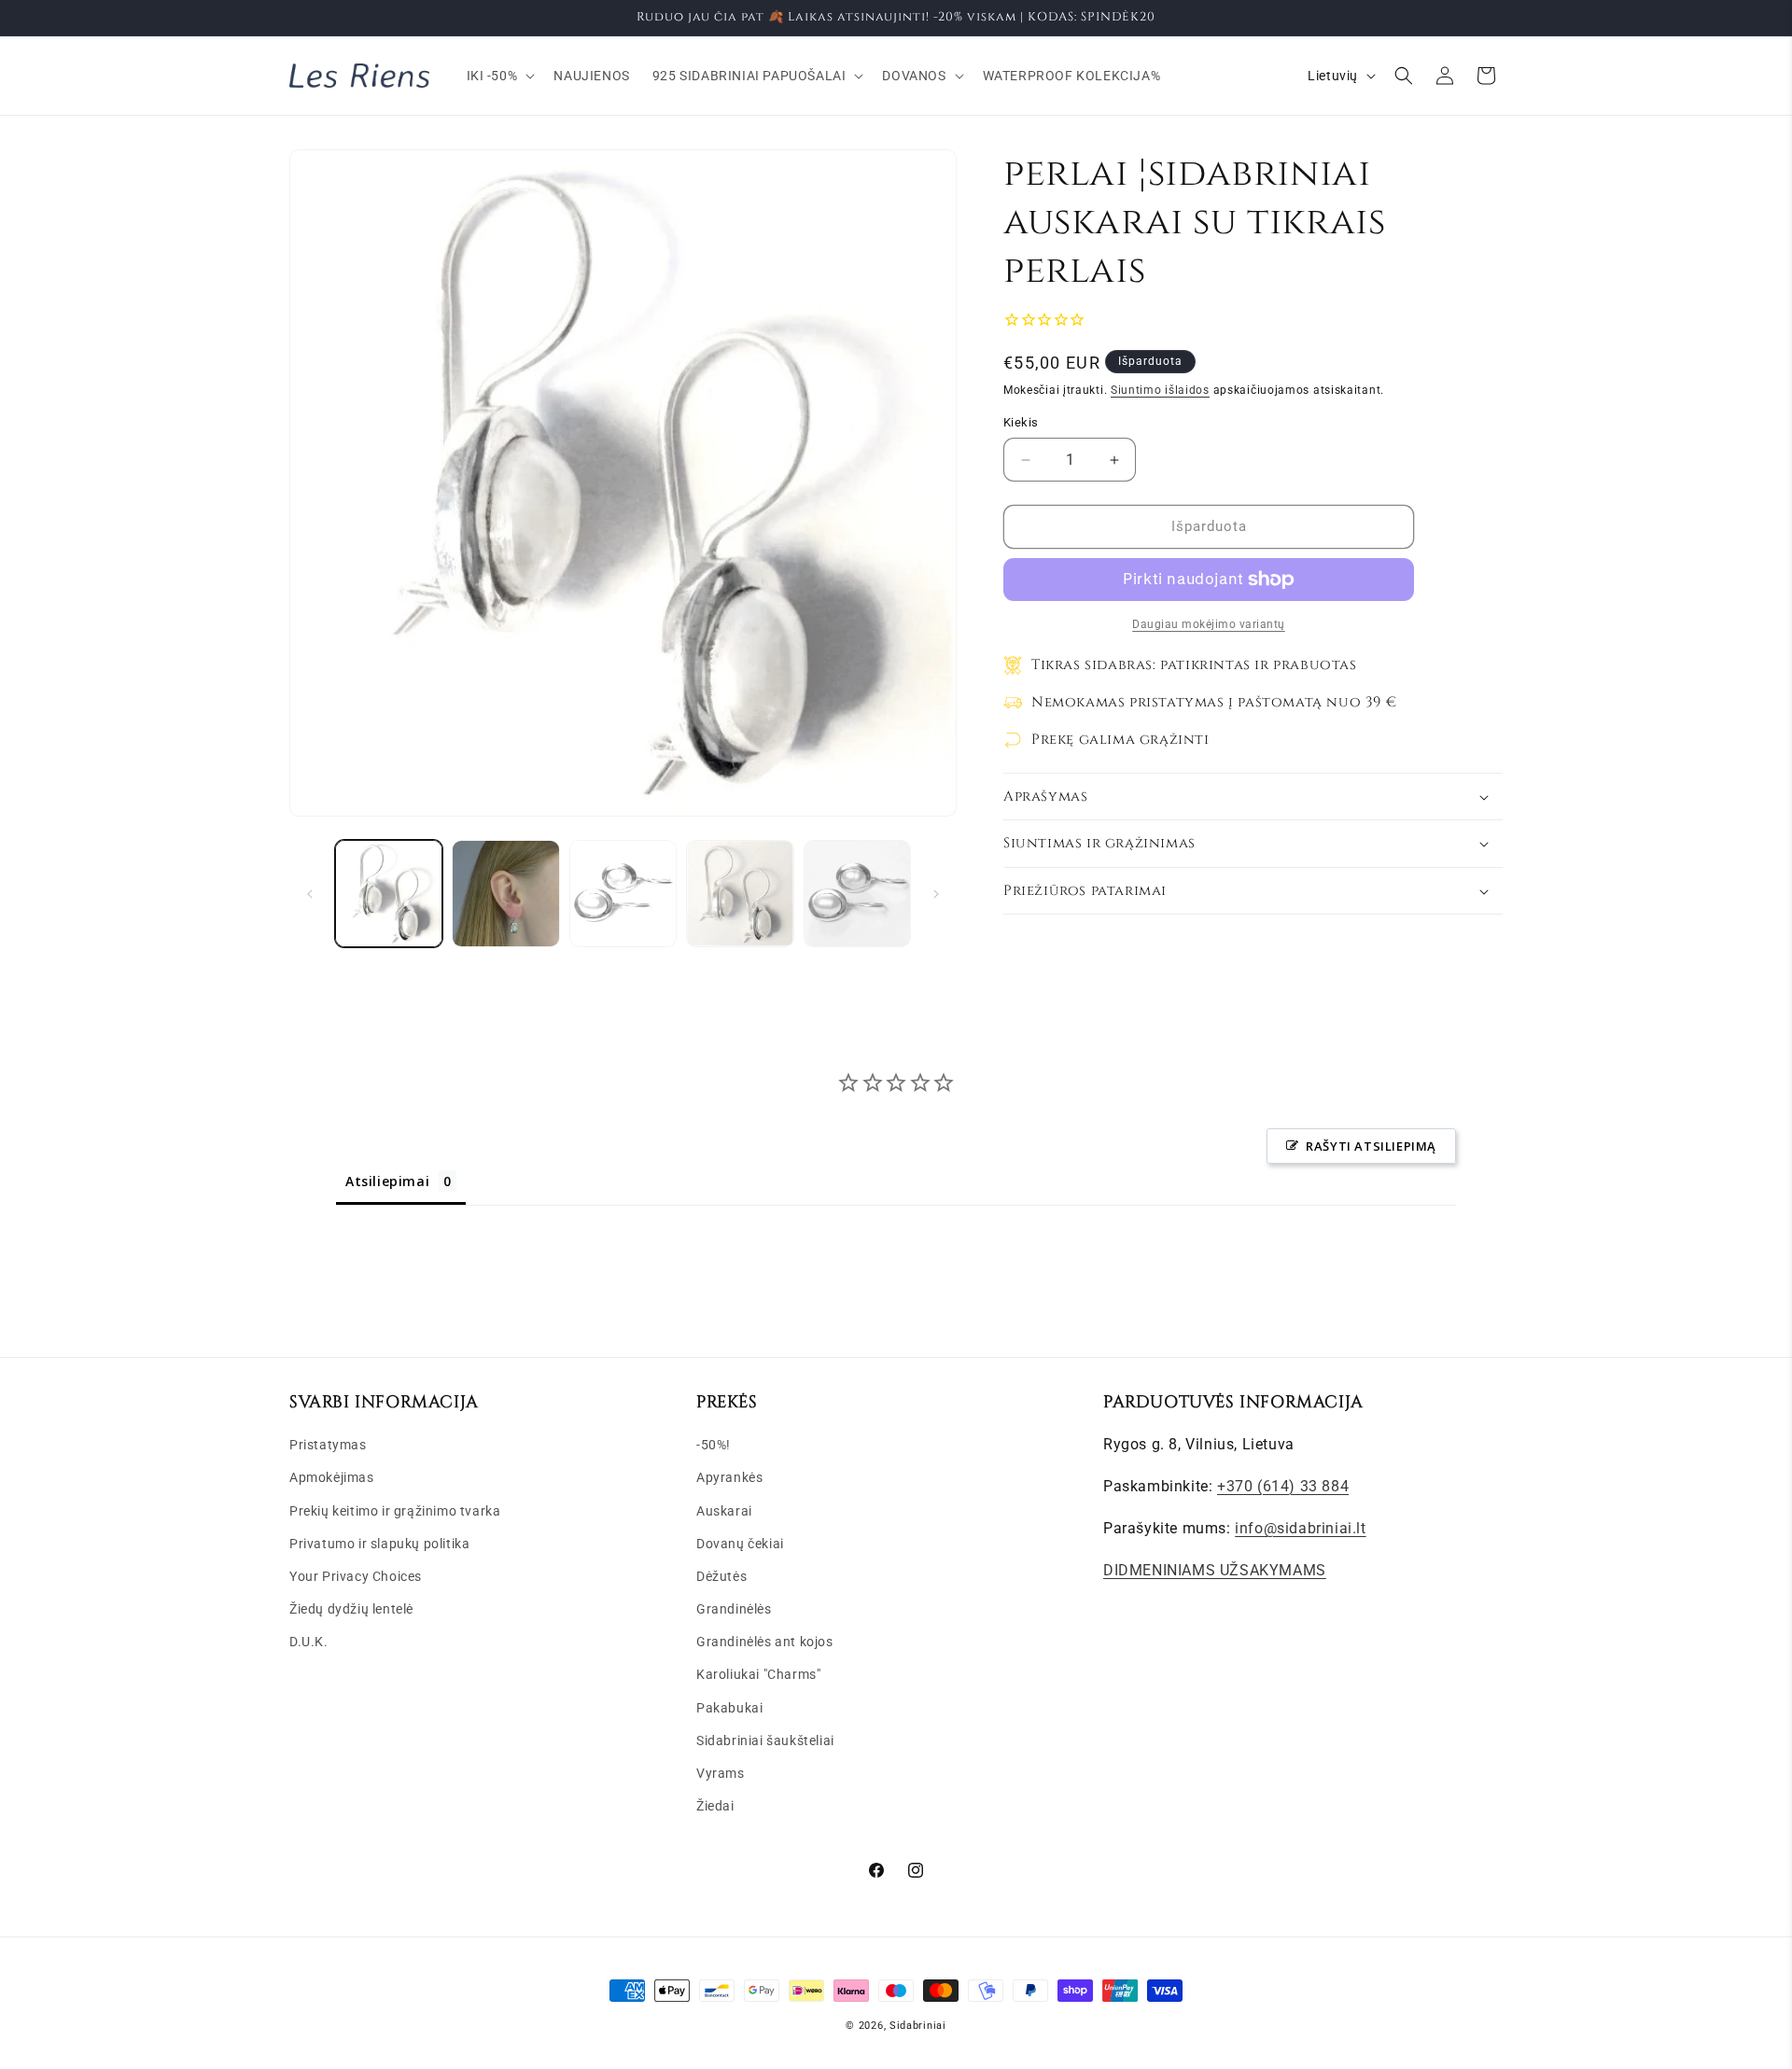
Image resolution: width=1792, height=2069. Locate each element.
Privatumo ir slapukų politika (379, 1544)
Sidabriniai (918, 2026)
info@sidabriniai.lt (1300, 1528)
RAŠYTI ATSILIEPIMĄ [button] (1371, 1146)
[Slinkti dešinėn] (936, 894)
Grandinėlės (734, 1609)
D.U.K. (309, 1642)
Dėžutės (721, 1576)
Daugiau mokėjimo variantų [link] (1209, 624)
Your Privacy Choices (356, 1576)
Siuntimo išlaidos (1160, 390)
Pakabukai (729, 1708)
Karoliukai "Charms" (758, 1674)
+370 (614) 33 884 (1283, 1486)
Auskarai (724, 1511)
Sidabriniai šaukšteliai (765, 1740)
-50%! (714, 1445)
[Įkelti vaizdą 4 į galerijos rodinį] (740, 894)
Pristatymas (328, 1445)
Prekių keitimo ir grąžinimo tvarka (395, 1511)
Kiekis (1021, 423)
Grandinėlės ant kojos (765, 1642)
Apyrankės (729, 1477)
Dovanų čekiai (740, 1544)
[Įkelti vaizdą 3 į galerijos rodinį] (623, 894)
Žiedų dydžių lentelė (351, 1609)
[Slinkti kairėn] (310, 894)
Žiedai (715, 1806)
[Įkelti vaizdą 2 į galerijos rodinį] (505, 894)
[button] (499, 76)
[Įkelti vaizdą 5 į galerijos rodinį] (857, 894)
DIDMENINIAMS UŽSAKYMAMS (1215, 1570)
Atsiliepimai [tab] (387, 1181)
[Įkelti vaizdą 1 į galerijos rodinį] (389, 894)
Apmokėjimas (332, 1477)
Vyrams (721, 1773)
